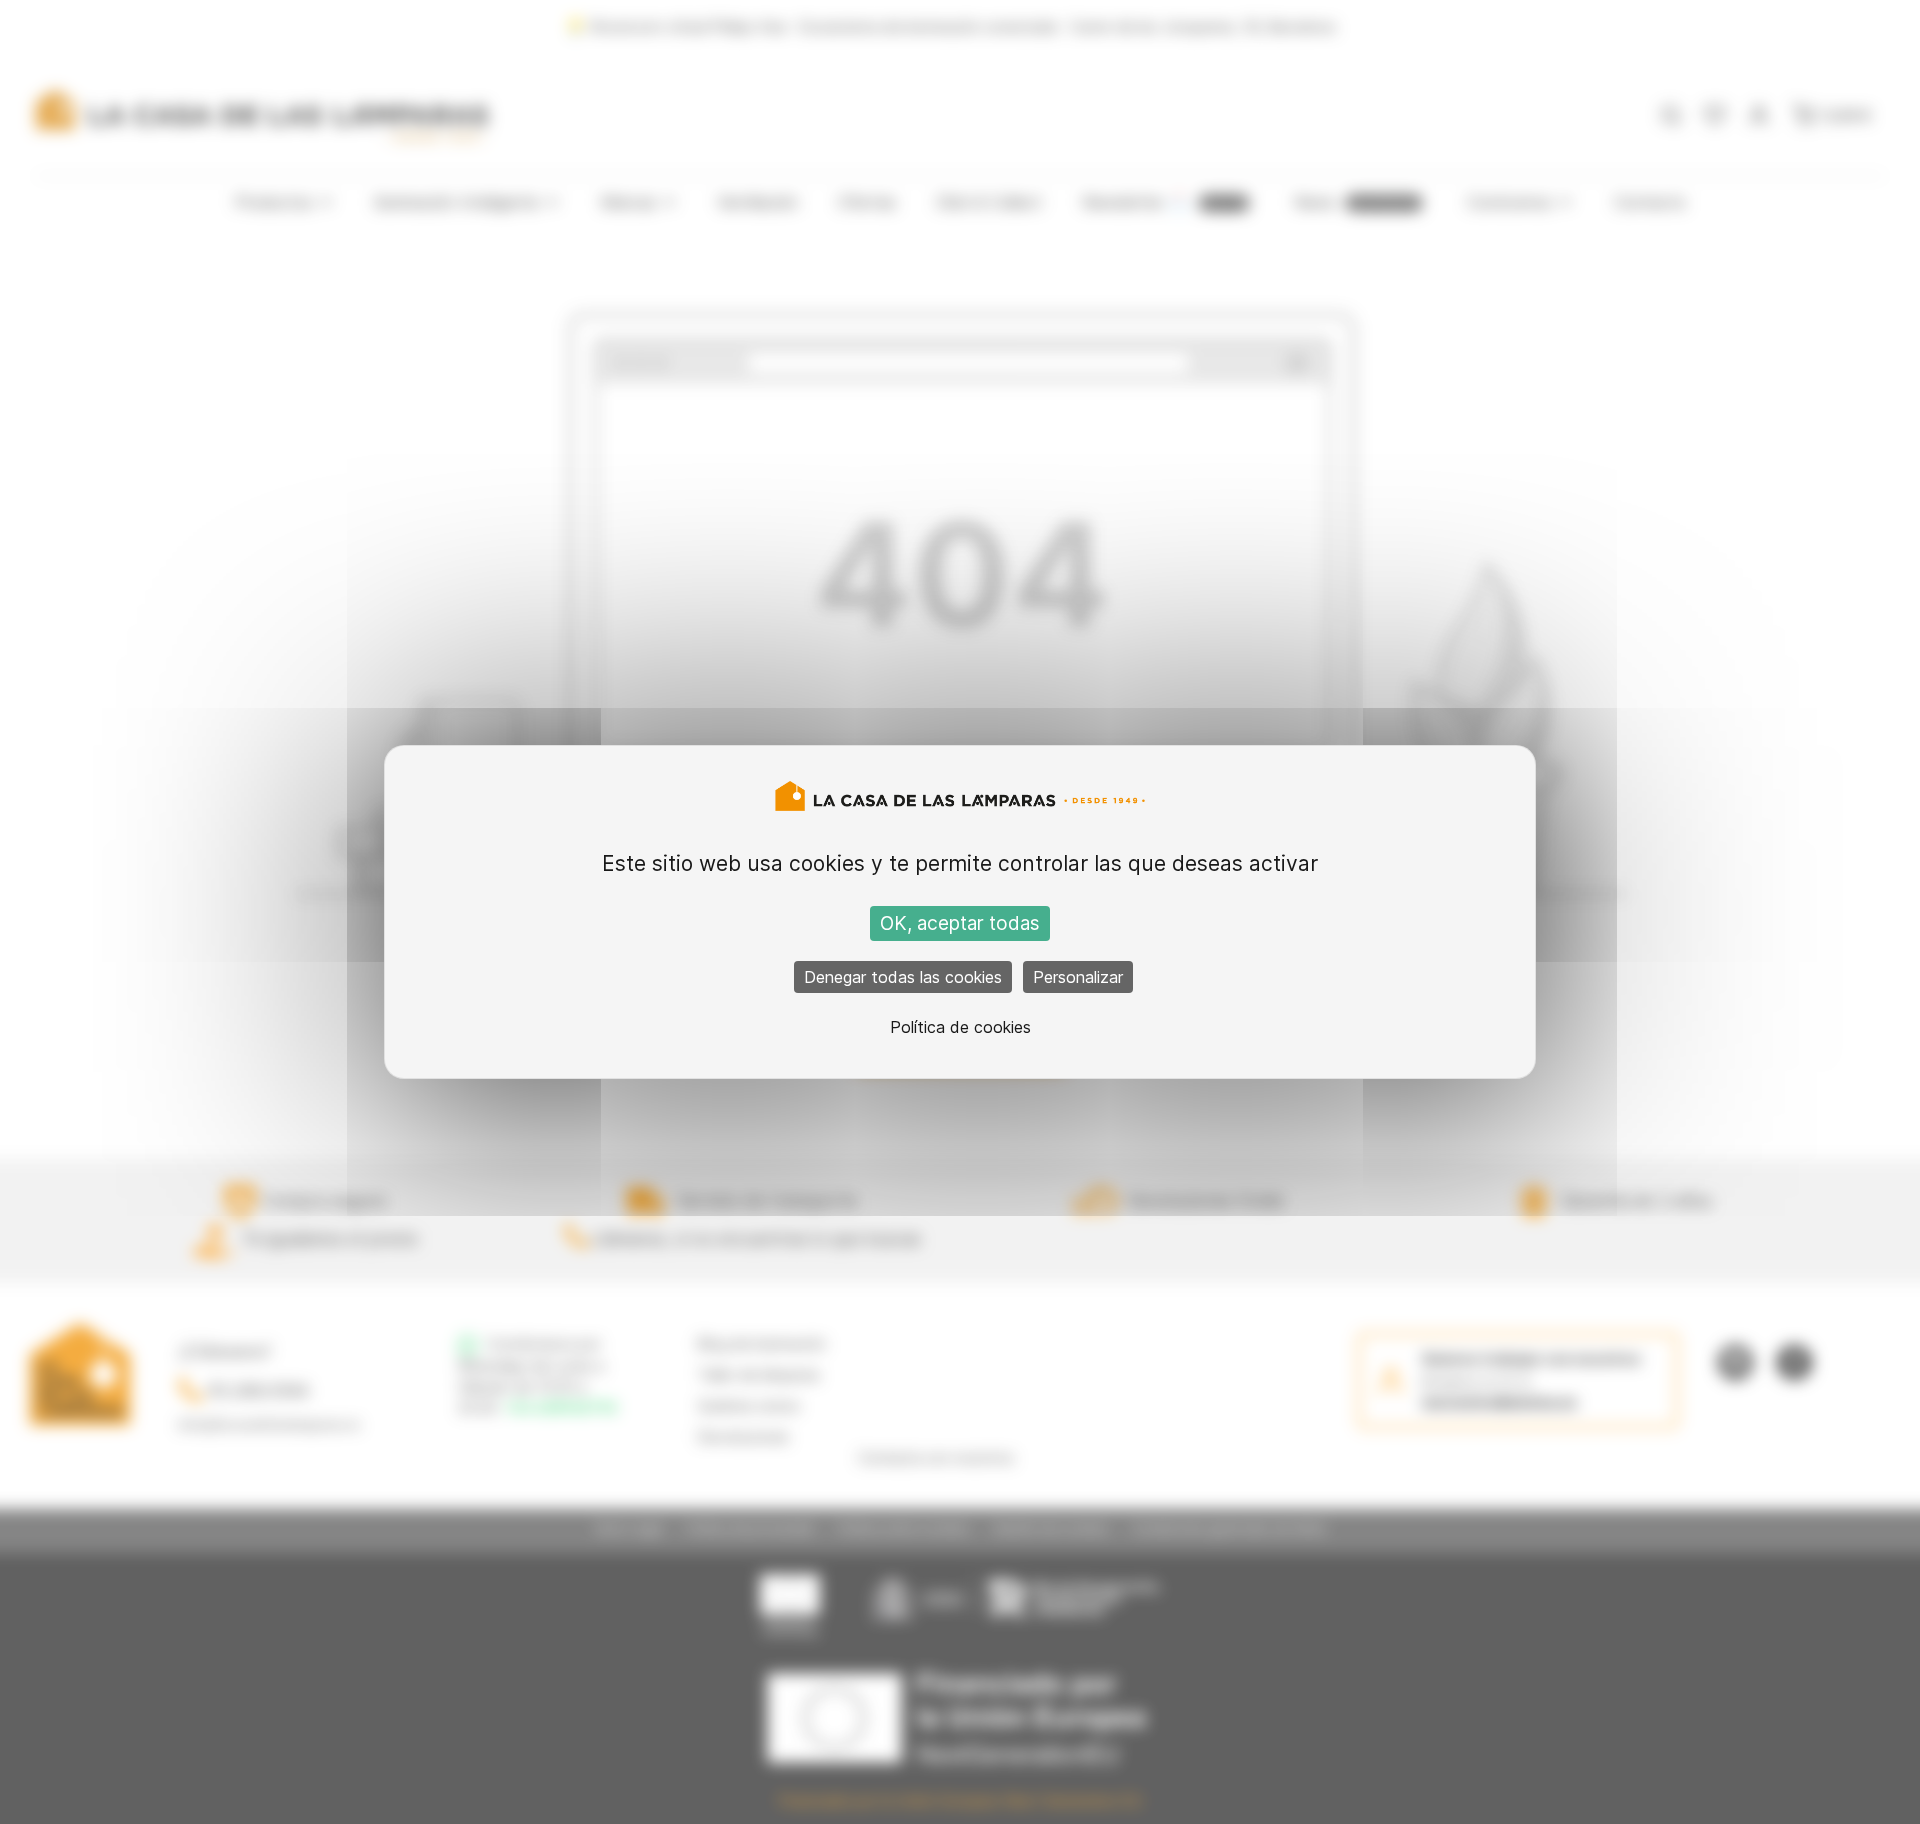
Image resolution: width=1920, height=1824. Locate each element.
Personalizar (1078, 977)
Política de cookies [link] (960, 1027)
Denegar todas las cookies (903, 977)
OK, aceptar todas (960, 923)
